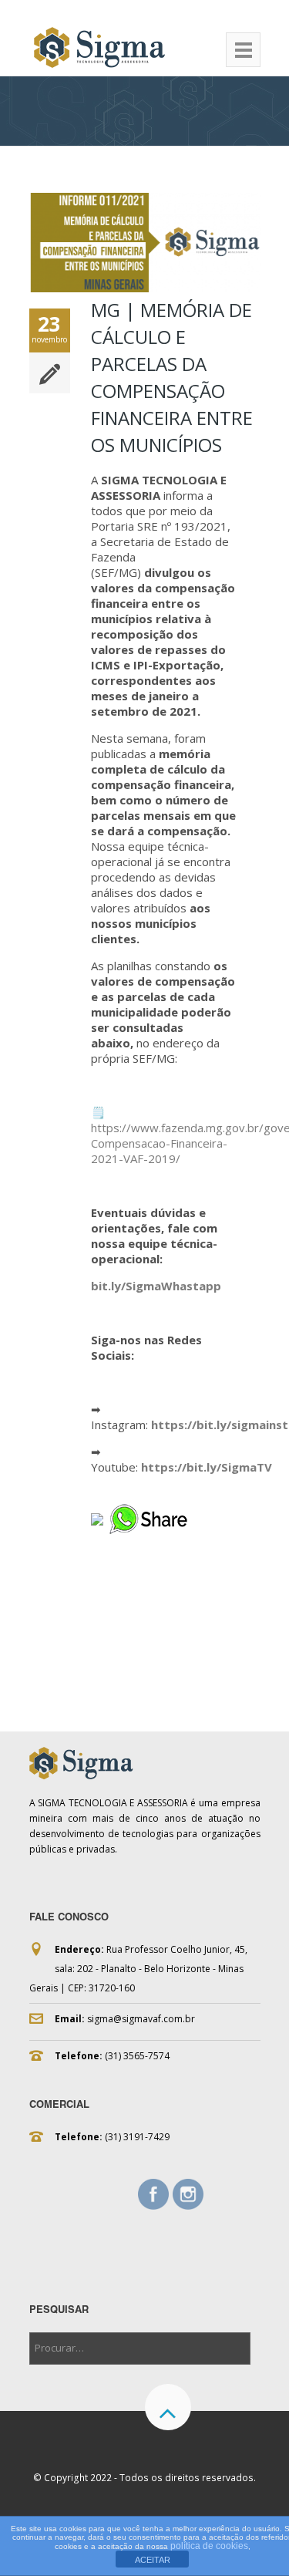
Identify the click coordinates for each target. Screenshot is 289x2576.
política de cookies (209, 2546)
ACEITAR (153, 2560)
